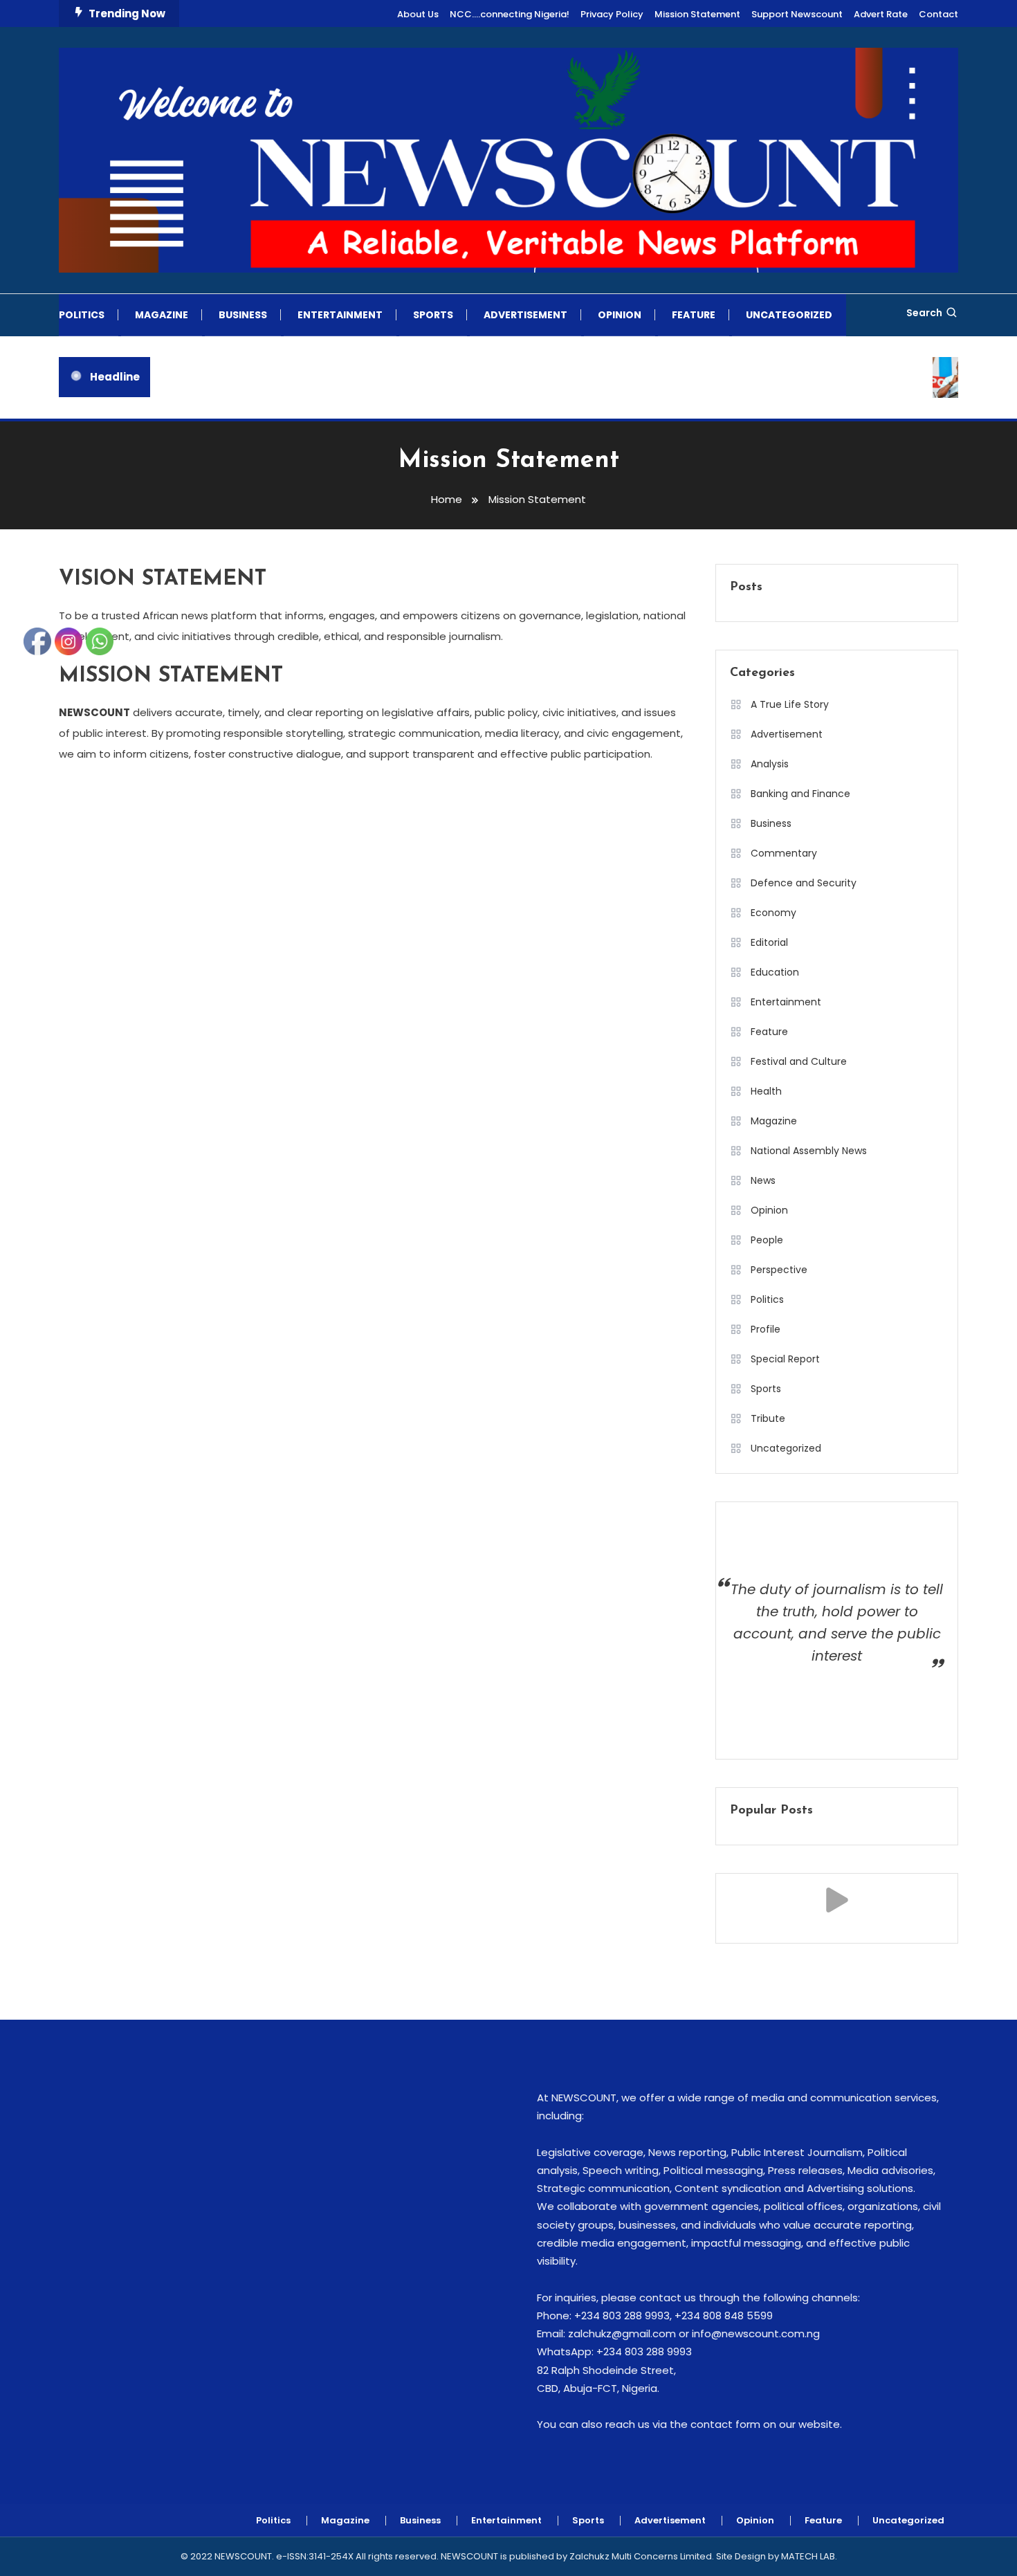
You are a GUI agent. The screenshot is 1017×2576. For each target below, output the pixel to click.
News (763, 1180)
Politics (82, 315)
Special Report (785, 1359)
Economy (773, 913)
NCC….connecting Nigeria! (510, 14)
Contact (938, 14)
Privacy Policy (612, 14)
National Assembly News (809, 1151)
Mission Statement (697, 14)
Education (775, 972)
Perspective (779, 1270)
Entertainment (340, 315)
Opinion (620, 315)
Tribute (768, 1418)
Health (766, 1091)
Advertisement (525, 315)
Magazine (162, 315)
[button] (837, 1900)
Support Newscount (797, 14)
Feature (694, 315)
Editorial (769, 942)
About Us (418, 14)
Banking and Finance (800, 794)
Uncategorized (789, 315)
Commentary (784, 853)
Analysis (770, 764)
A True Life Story (790, 704)
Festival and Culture (799, 1061)
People (767, 1240)
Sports (433, 315)
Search (924, 313)
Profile (766, 1329)
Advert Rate (881, 14)
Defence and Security (804, 883)
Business (243, 315)
